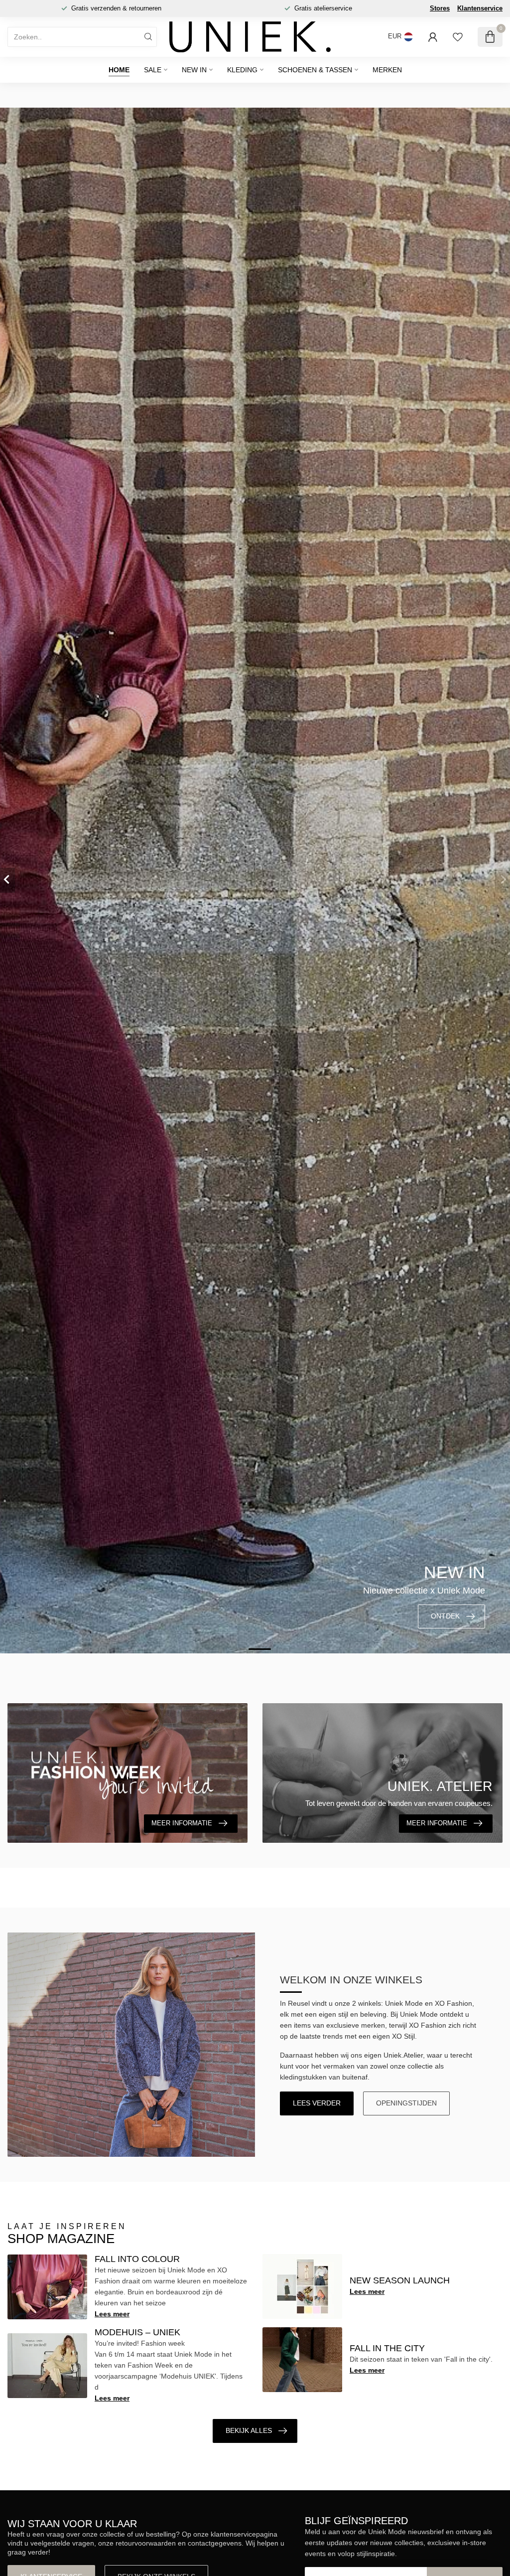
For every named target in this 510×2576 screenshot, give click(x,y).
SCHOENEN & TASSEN (315, 70)
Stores (440, 8)
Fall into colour (137, 2259)
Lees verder (317, 2103)
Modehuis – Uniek (137, 2332)
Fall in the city (387, 2348)
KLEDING (242, 70)
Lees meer (112, 2314)
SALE (153, 70)
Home (119, 70)
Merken (387, 70)
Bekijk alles (249, 2430)
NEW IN (194, 70)
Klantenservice (480, 8)
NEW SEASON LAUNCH (400, 2280)
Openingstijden (406, 2103)
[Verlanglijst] (458, 37)
